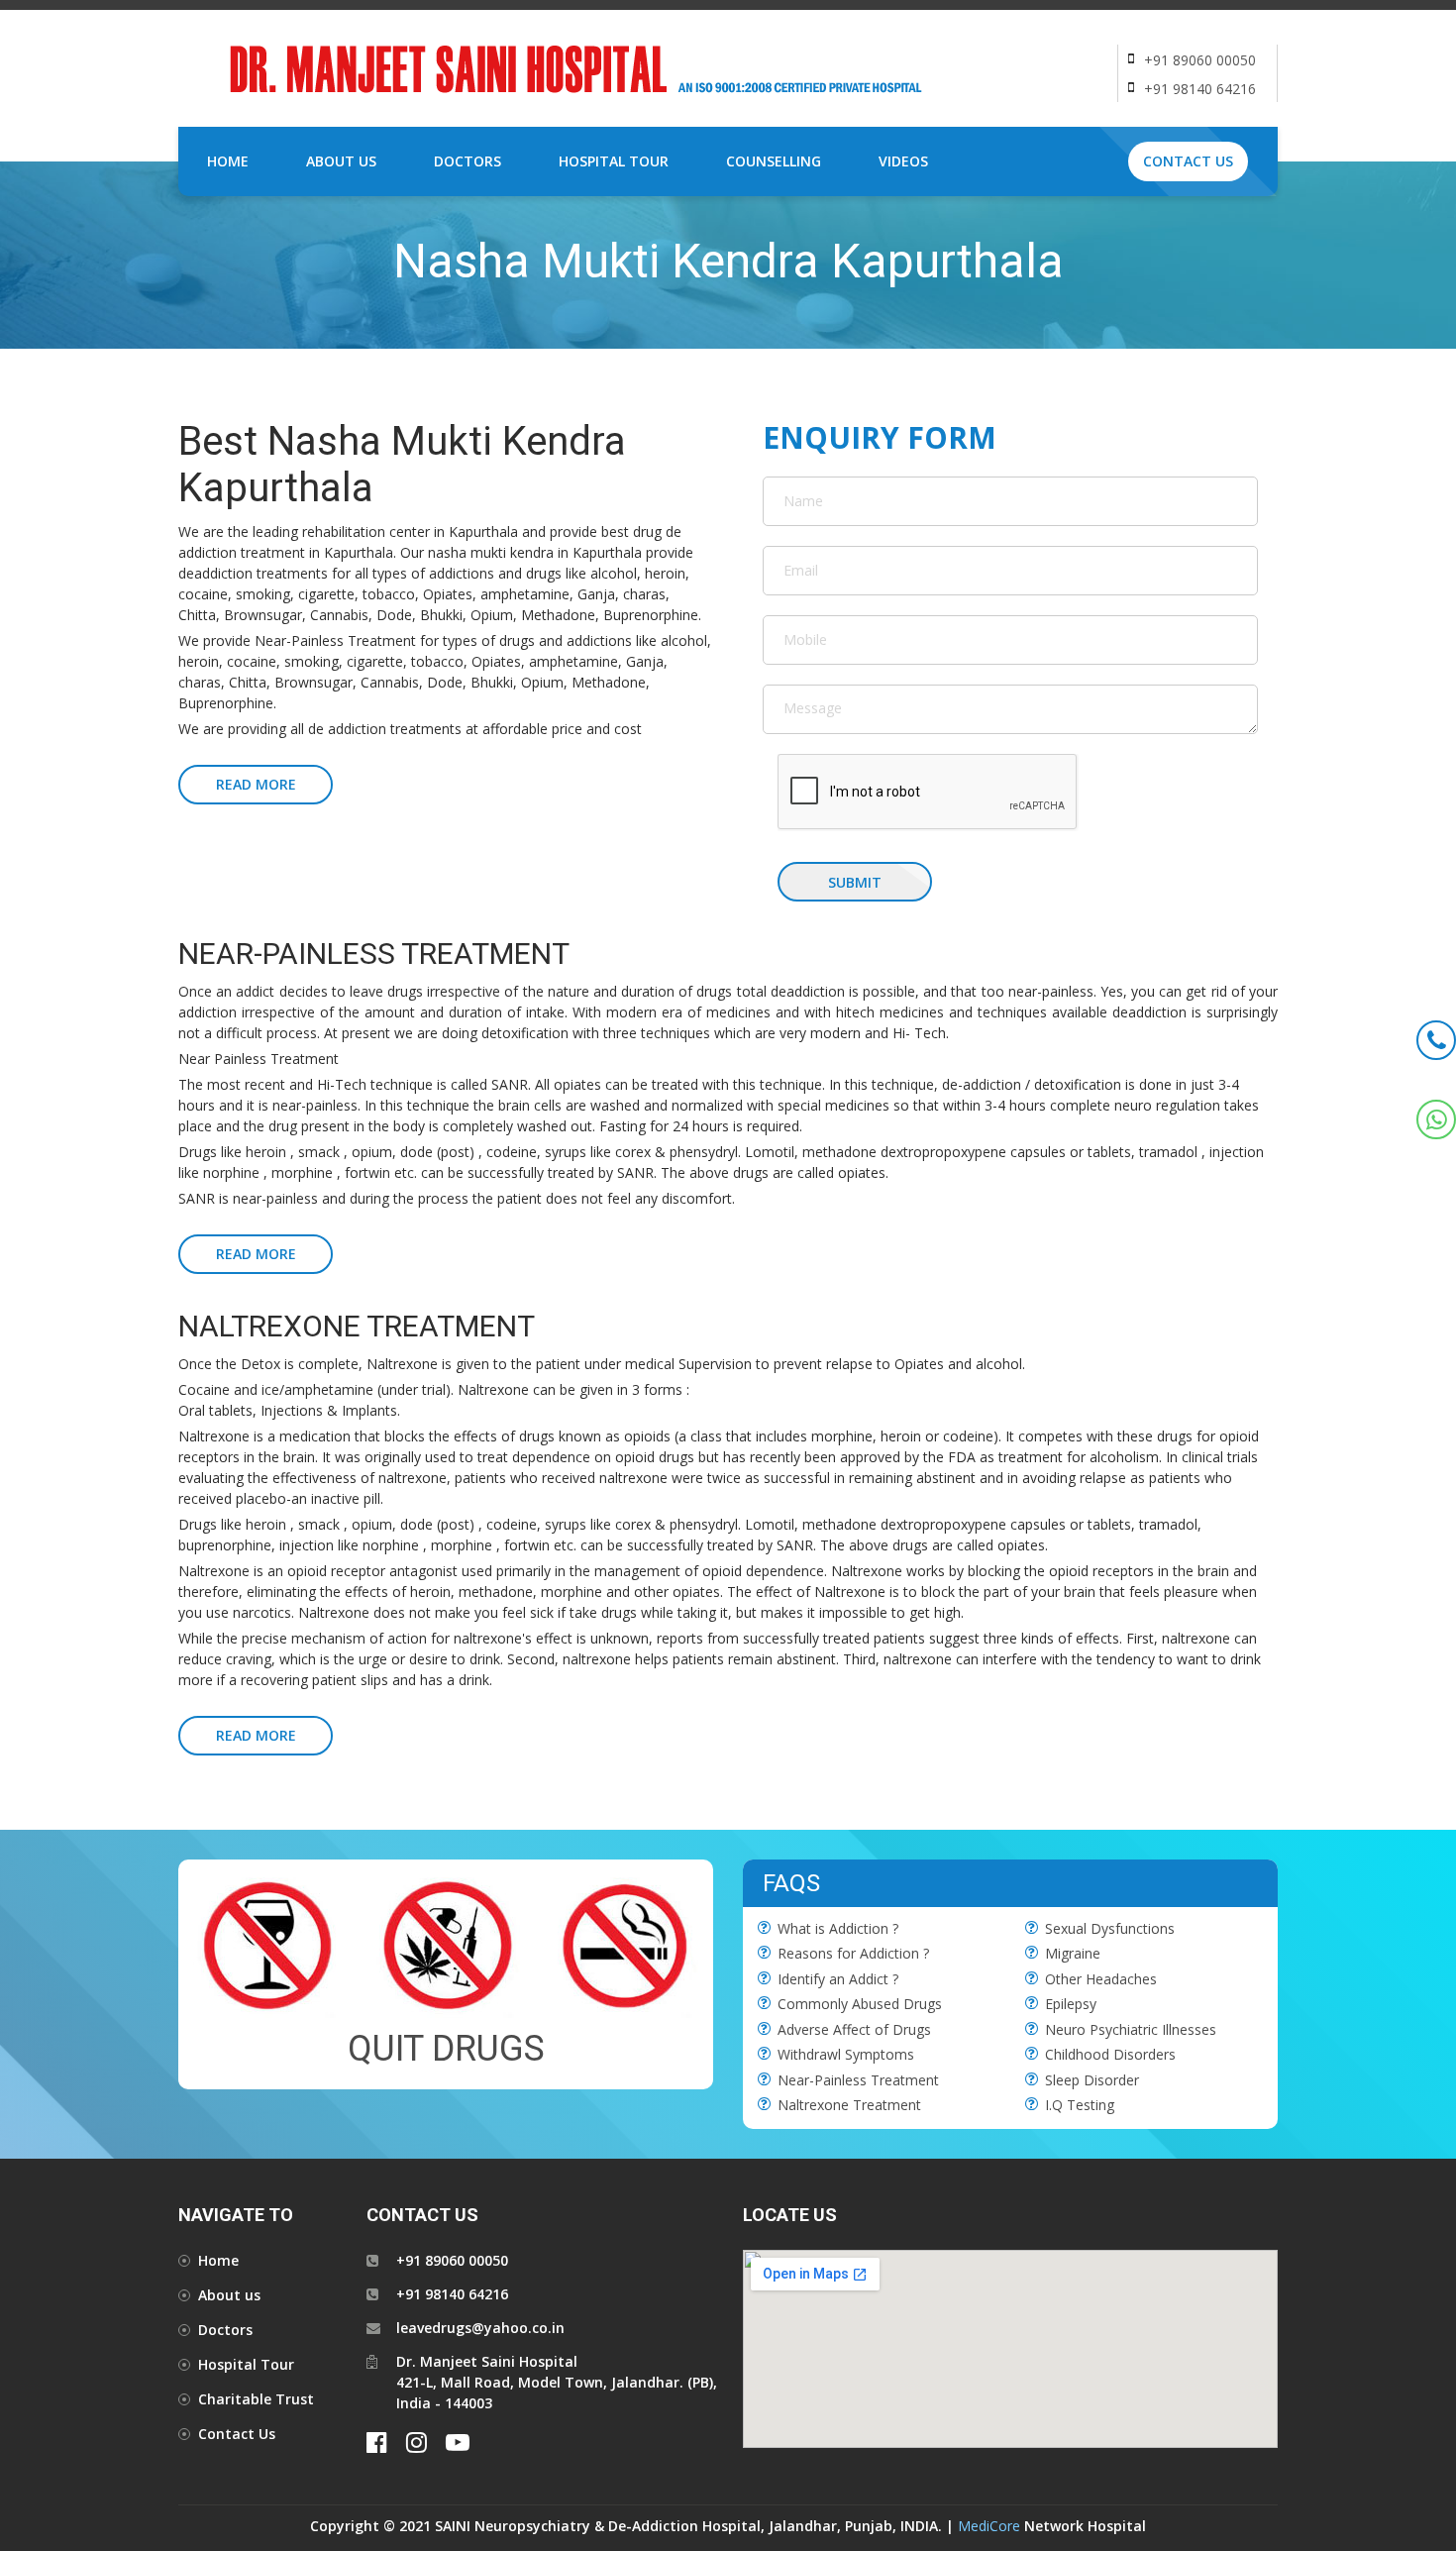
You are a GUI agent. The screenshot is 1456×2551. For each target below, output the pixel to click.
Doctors (468, 161)
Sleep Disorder (1092, 2080)
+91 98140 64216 (1200, 89)
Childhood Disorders (1110, 2054)
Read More (256, 784)
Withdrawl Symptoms (846, 2054)
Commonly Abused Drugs (860, 2004)
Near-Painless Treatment (858, 2080)
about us (341, 161)
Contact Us (1188, 161)
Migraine (1073, 1953)
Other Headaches (1101, 1979)
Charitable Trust (256, 2399)
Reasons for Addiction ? (853, 1953)
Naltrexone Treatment (849, 2105)
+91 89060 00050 (1200, 60)
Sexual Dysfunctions (1110, 1928)
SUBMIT (855, 882)
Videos (903, 161)
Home (228, 161)
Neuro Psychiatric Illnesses (1131, 2029)
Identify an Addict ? (838, 1979)
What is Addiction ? (838, 1928)
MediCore (989, 2526)
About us (229, 2295)
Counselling (774, 161)
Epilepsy (1071, 2004)
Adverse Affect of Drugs (854, 2029)
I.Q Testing (1080, 2105)
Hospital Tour (614, 161)
